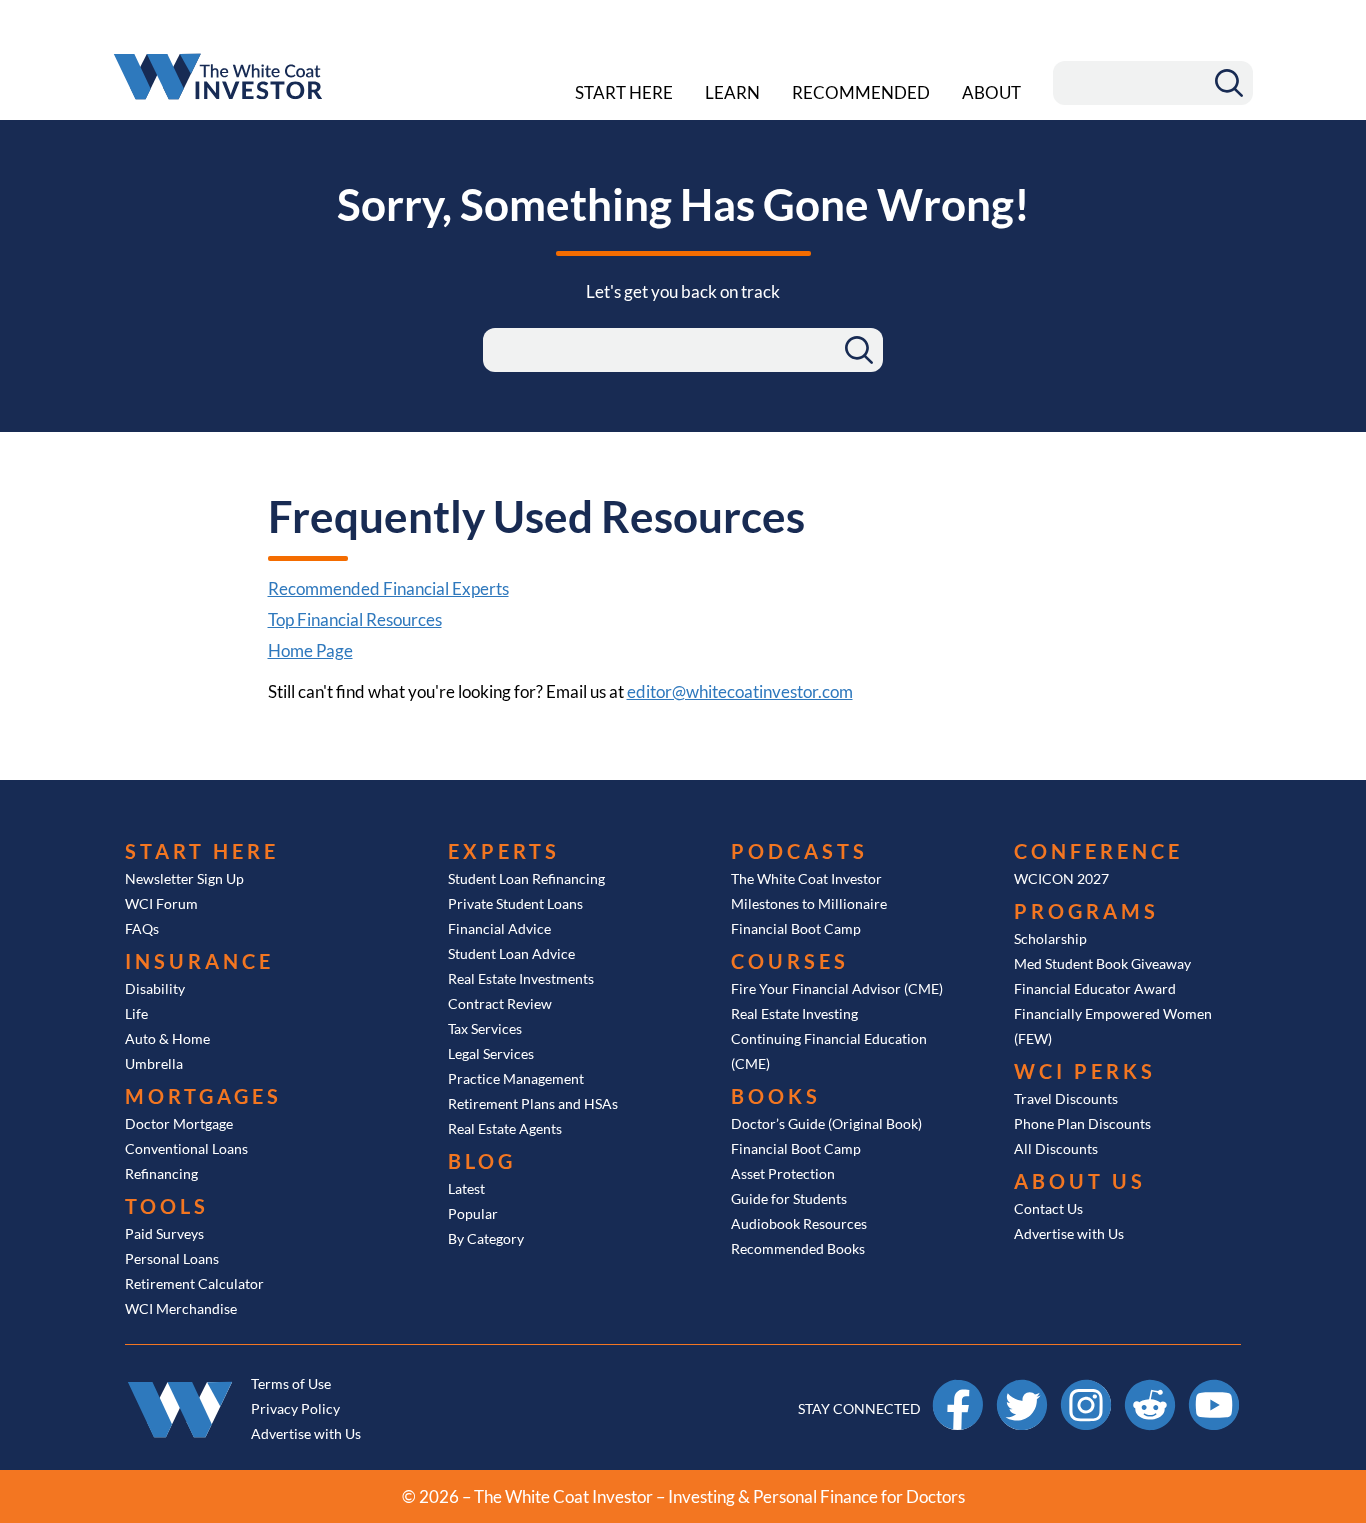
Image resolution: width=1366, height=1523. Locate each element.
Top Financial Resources (355, 619)
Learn (732, 92)
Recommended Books (798, 1248)
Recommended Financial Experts (388, 588)
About (991, 92)
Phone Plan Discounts (1082, 1123)
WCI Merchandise (181, 1308)
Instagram (1086, 1388)
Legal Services (491, 1053)
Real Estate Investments (521, 978)
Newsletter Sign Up (184, 878)
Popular (473, 1213)
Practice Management (516, 1078)
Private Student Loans (515, 903)
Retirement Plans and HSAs (533, 1103)
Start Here (624, 92)
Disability (155, 988)
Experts (504, 851)
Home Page (310, 650)
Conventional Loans (186, 1148)
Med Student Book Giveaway (1102, 963)
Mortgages (203, 1096)
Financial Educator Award (1095, 988)
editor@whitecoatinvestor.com (740, 691)
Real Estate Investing (794, 1013)
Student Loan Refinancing (526, 878)
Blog (482, 1161)
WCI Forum (161, 903)
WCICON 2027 (1061, 878)
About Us (1080, 1181)
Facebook (958, 1388)
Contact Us (1048, 1208)
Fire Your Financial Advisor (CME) (837, 988)
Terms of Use (291, 1383)
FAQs (142, 928)
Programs (1086, 911)
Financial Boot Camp (796, 928)
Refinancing (161, 1173)
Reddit (1150, 1388)
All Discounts (1056, 1148)
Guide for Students (789, 1198)
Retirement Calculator (194, 1283)
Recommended (861, 92)
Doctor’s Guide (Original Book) (826, 1123)
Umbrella (154, 1063)
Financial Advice (499, 928)
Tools (167, 1206)
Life (136, 1013)
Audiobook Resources (799, 1223)
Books (776, 1096)
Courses (790, 961)
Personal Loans (172, 1258)
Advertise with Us (1069, 1233)
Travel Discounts (1066, 1098)
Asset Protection (783, 1173)
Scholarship (1050, 938)
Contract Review (500, 1003)
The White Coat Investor (806, 878)
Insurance (199, 961)
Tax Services (485, 1028)
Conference (1098, 851)
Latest (466, 1188)
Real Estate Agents (505, 1128)
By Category (486, 1238)
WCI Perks (1085, 1071)
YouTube (1214, 1388)
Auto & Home (167, 1038)
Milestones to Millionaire (809, 903)
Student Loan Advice (511, 953)
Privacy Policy (295, 1408)
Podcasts (799, 851)
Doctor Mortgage (179, 1123)
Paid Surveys (164, 1233)
